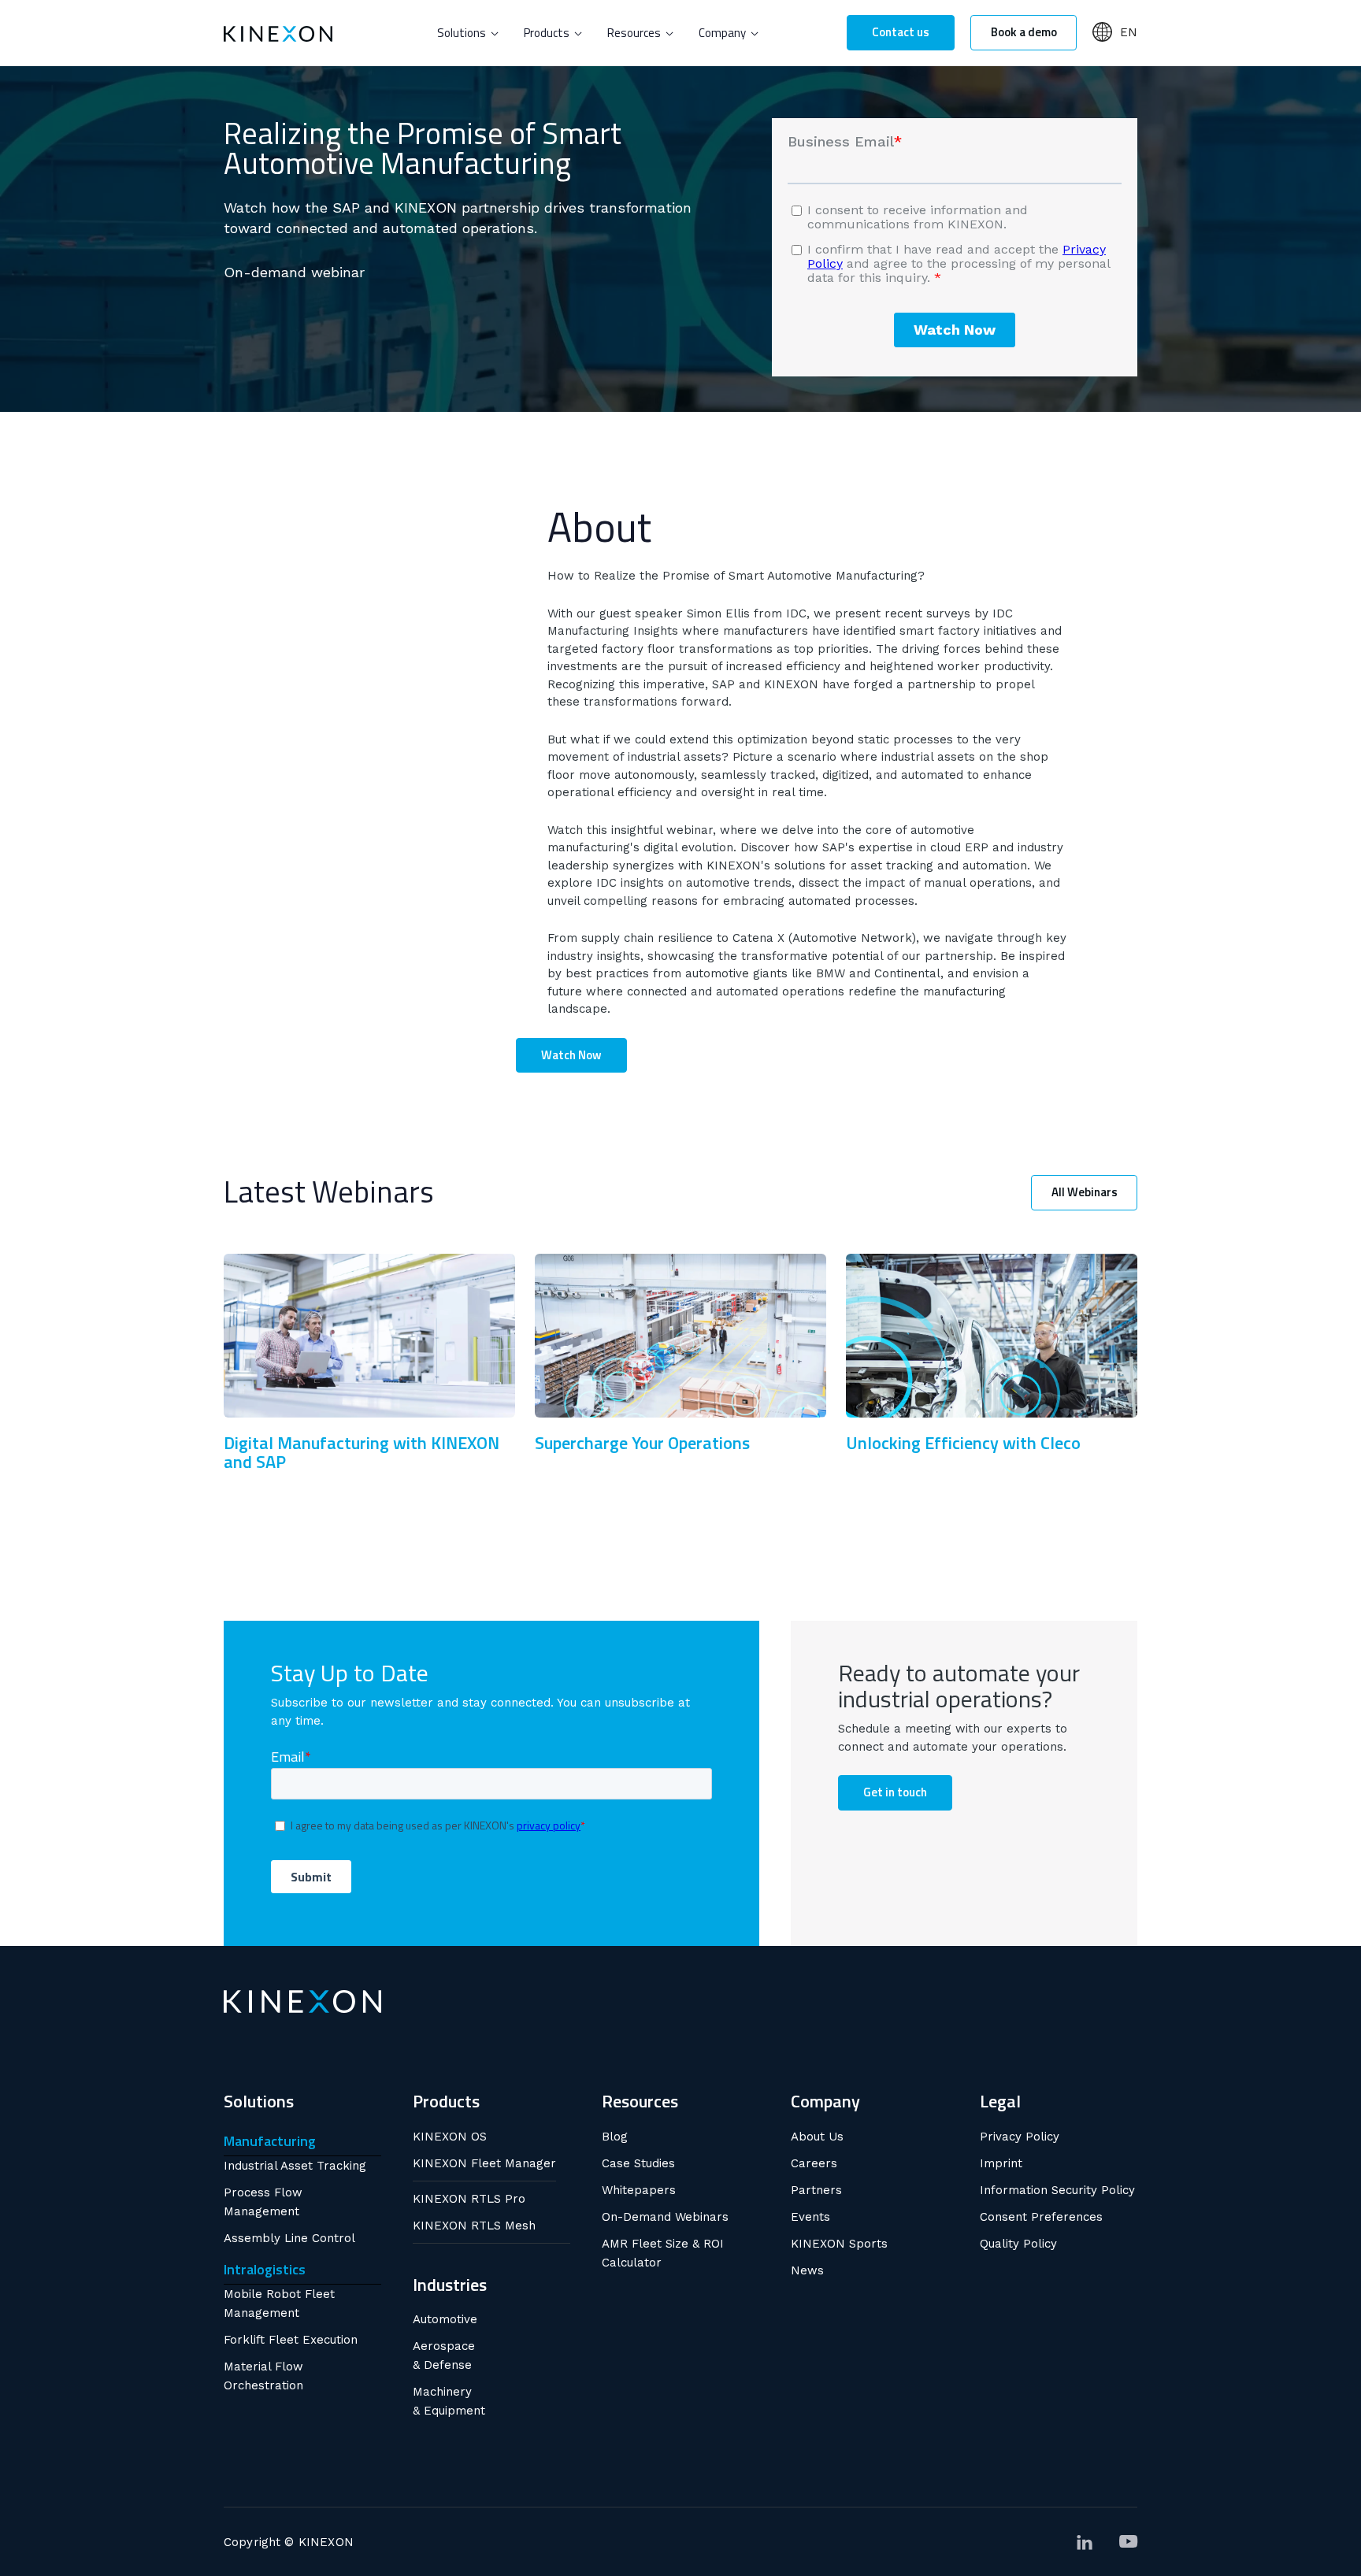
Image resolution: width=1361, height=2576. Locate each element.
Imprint (1001, 2163)
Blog (615, 2137)
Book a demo (1024, 32)
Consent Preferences (1041, 2217)
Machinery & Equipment (449, 2401)
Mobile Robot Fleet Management (279, 2304)
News (807, 2270)
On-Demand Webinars (665, 2217)
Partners (816, 2190)
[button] (468, 33)
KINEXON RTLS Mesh (474, 2226)
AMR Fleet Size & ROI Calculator (663, 2253)
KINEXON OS (450, 2137)
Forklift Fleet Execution (291, 2340)
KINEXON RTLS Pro (469, 2199)
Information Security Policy (1057, 2190)
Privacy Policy (1020, 2137)
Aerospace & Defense (444, 2355)
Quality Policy (1018, 2244)
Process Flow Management (263, 2202)
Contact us (901, 32)
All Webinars (1085, 1192)
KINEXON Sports (839, 2244)
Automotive (445, 2319)
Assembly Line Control (289, 2238)
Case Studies (638, 2163)
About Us (817, 2137)
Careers (814, 2163)
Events (810, 2217)
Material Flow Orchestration (263, 2376)
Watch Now (571, 1055)
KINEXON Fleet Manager (484, 2163)
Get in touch (895, 1792)
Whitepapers (639, 2190)
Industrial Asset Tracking (295, 2166)
